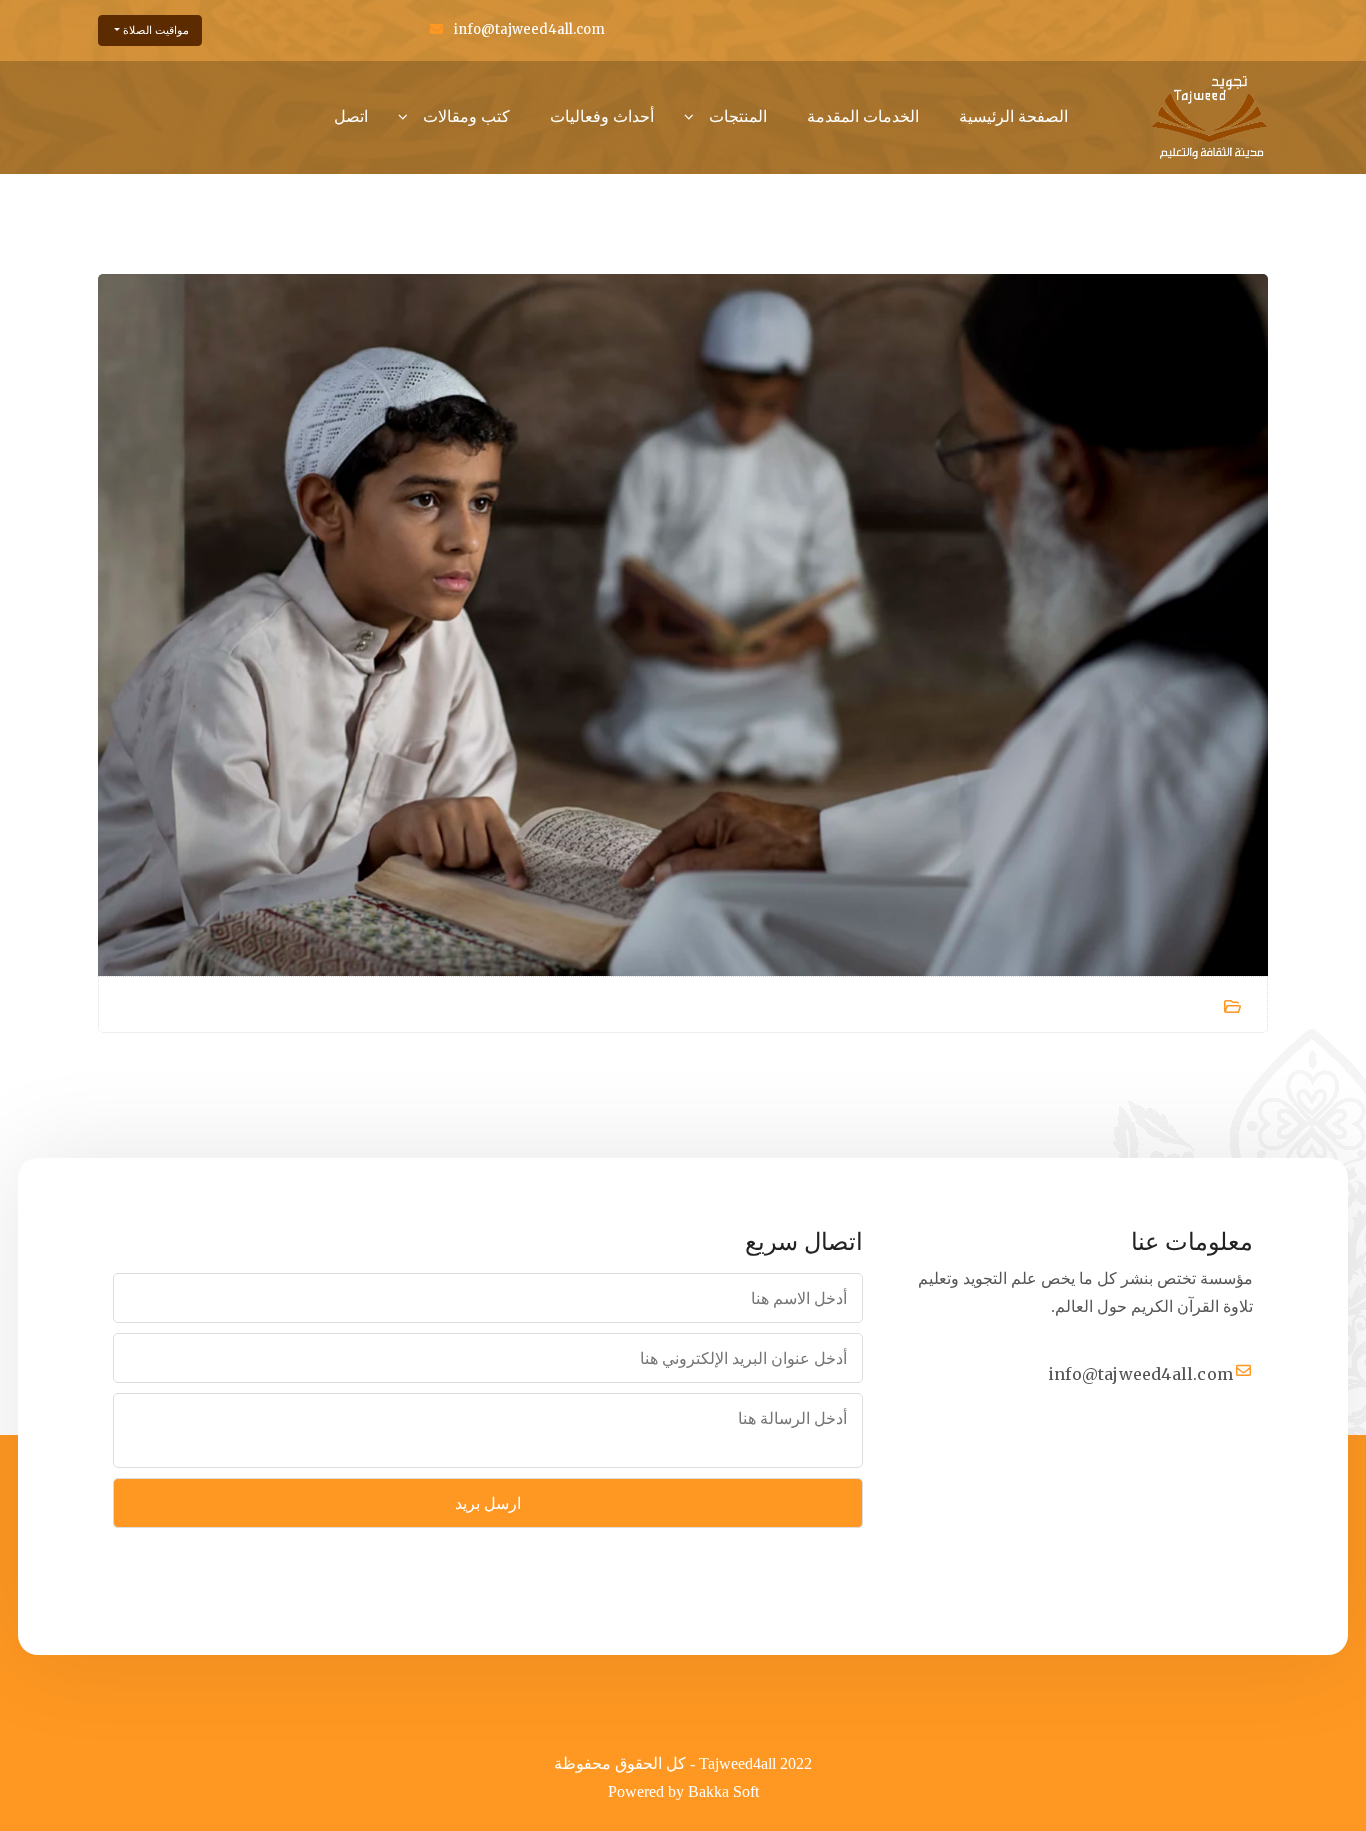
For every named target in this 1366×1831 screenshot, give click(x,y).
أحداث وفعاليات (602, 116)
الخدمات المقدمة (863, 116)
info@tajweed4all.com (529, 29)
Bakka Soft (723, 1791)
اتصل (351, 116)
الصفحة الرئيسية (1013, 116)
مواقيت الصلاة (154, 30)
